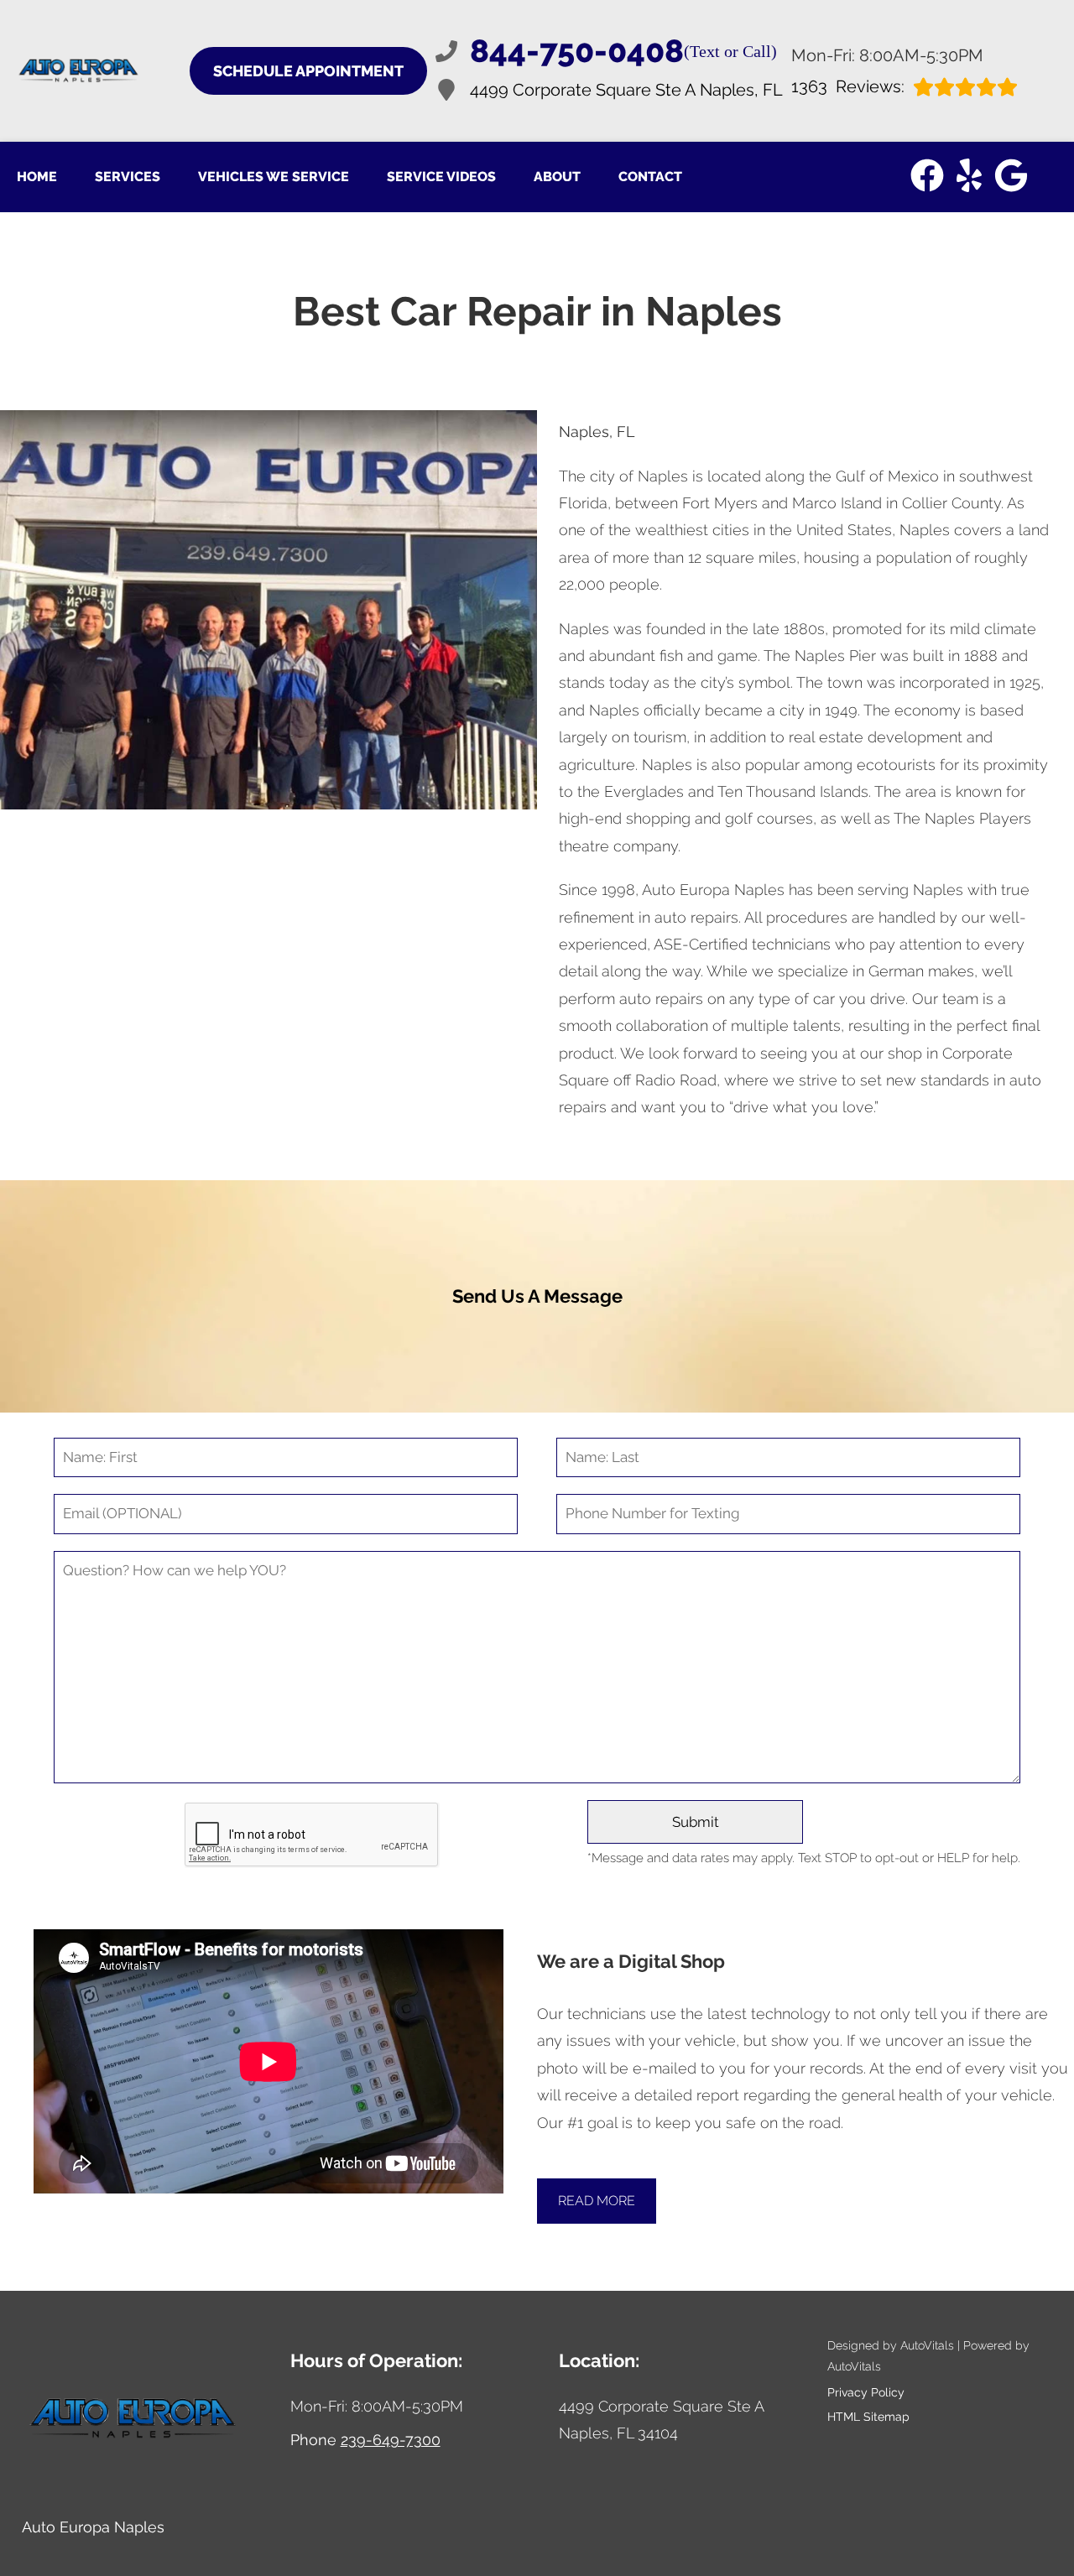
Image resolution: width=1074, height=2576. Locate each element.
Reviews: (848, 87)
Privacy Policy (866, 2392)
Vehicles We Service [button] (274, 177)
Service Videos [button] (441, 177)
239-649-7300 (391, 2440)
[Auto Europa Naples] (79, 71)
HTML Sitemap (868, 2417)
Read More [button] (597, 2201)
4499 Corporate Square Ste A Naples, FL (626, 90)
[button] (927, 175)
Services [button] (128, 177)
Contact (650, 177)
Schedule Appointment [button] (308, 71)
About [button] (557, 177)
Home (37, 177)
